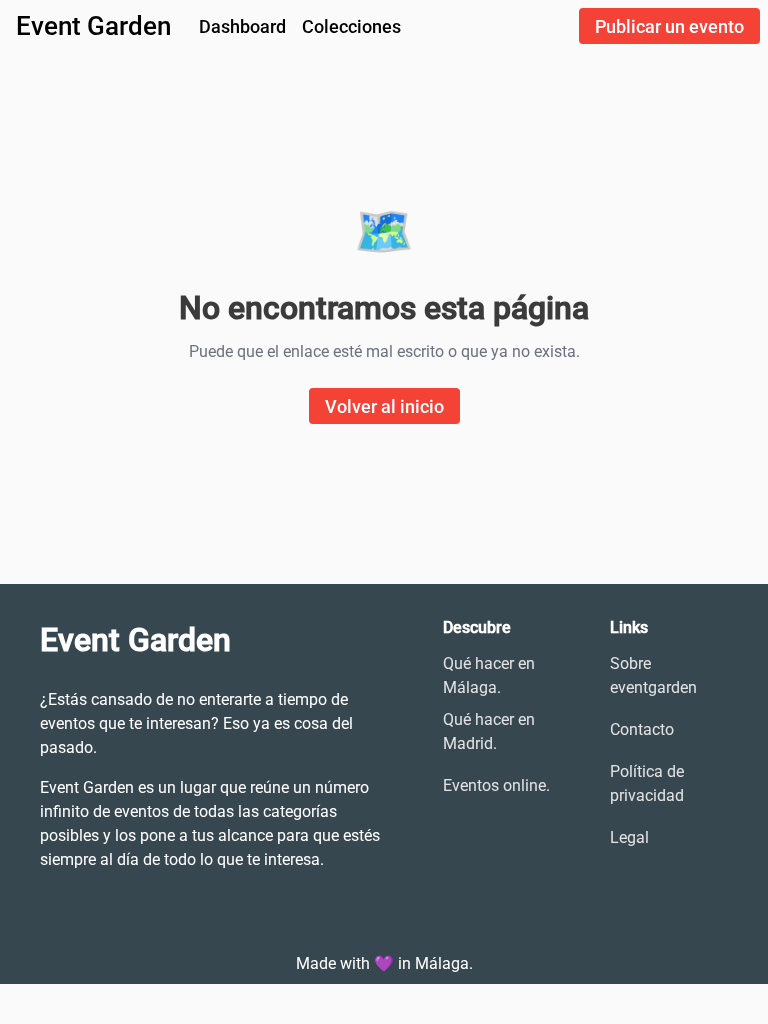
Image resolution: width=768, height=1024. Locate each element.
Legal (629, 837)
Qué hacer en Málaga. (489, 675)
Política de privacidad (647, 783)
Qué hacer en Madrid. (489, 731)
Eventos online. (496, 785)
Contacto (642, 729)
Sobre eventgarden (653, 675)
